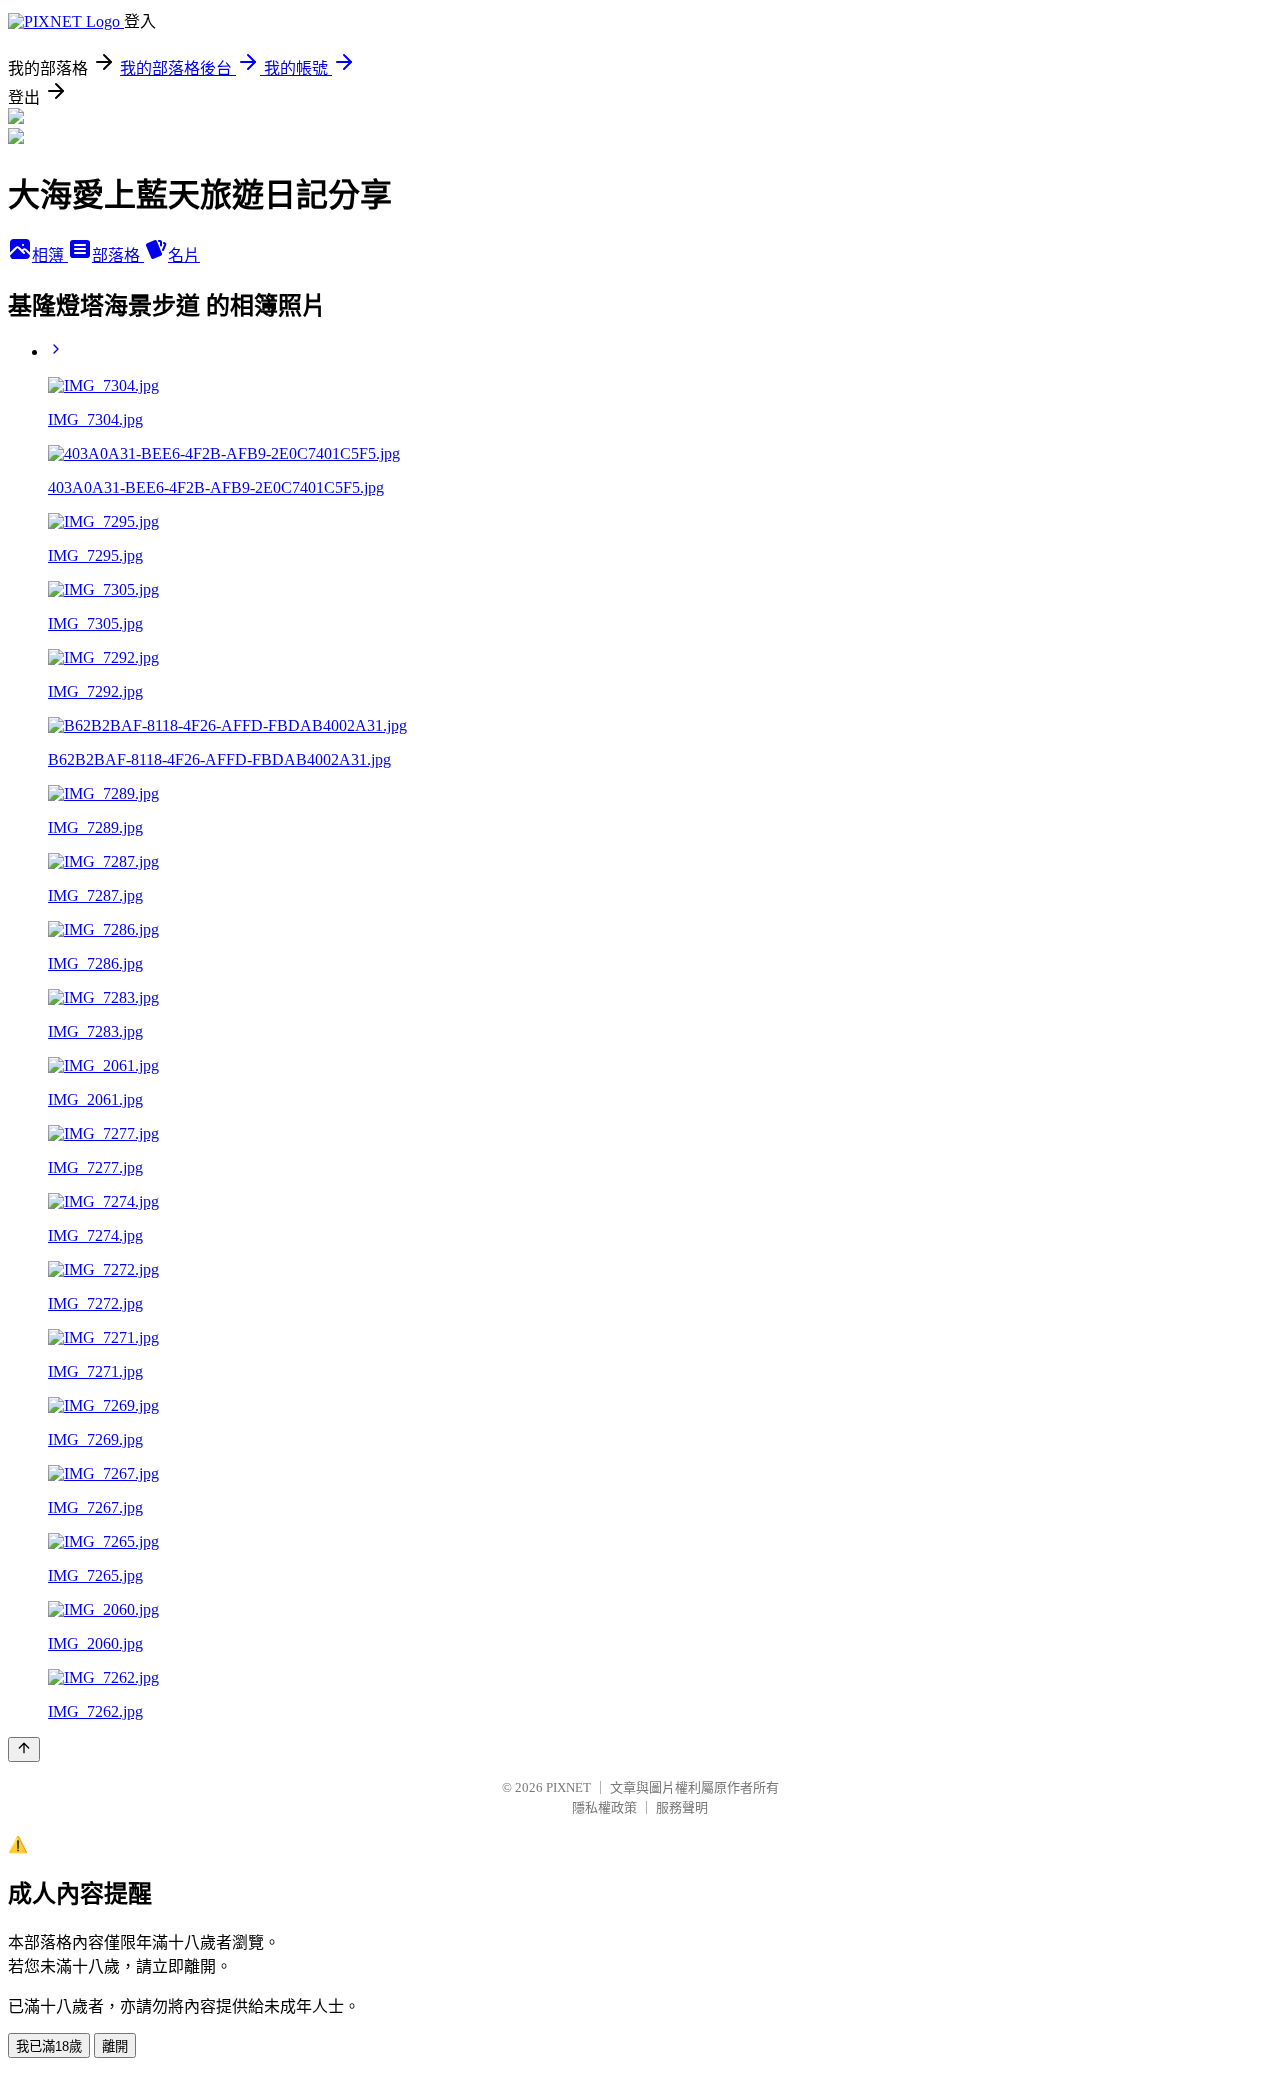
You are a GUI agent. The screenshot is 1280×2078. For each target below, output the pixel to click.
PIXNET (568, 1787)
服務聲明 (682, 1807)
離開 (115, 2046)
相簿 (50, 255)
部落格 (118, 255)
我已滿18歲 (49, 2046)
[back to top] (24, 1749)
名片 (184, 255)
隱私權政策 (604, 1807)
